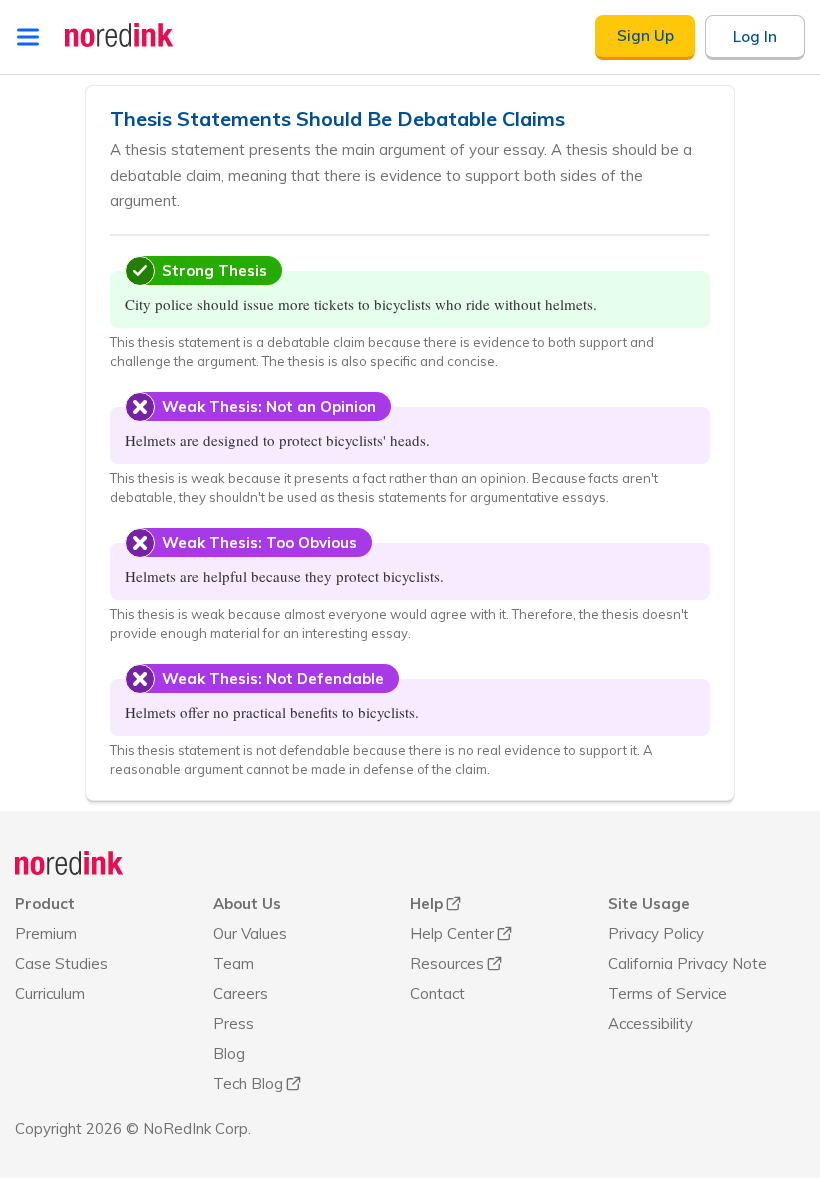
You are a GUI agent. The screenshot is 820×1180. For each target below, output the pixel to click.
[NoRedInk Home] (119, 35)
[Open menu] (28, 37)
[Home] (69, 863)
